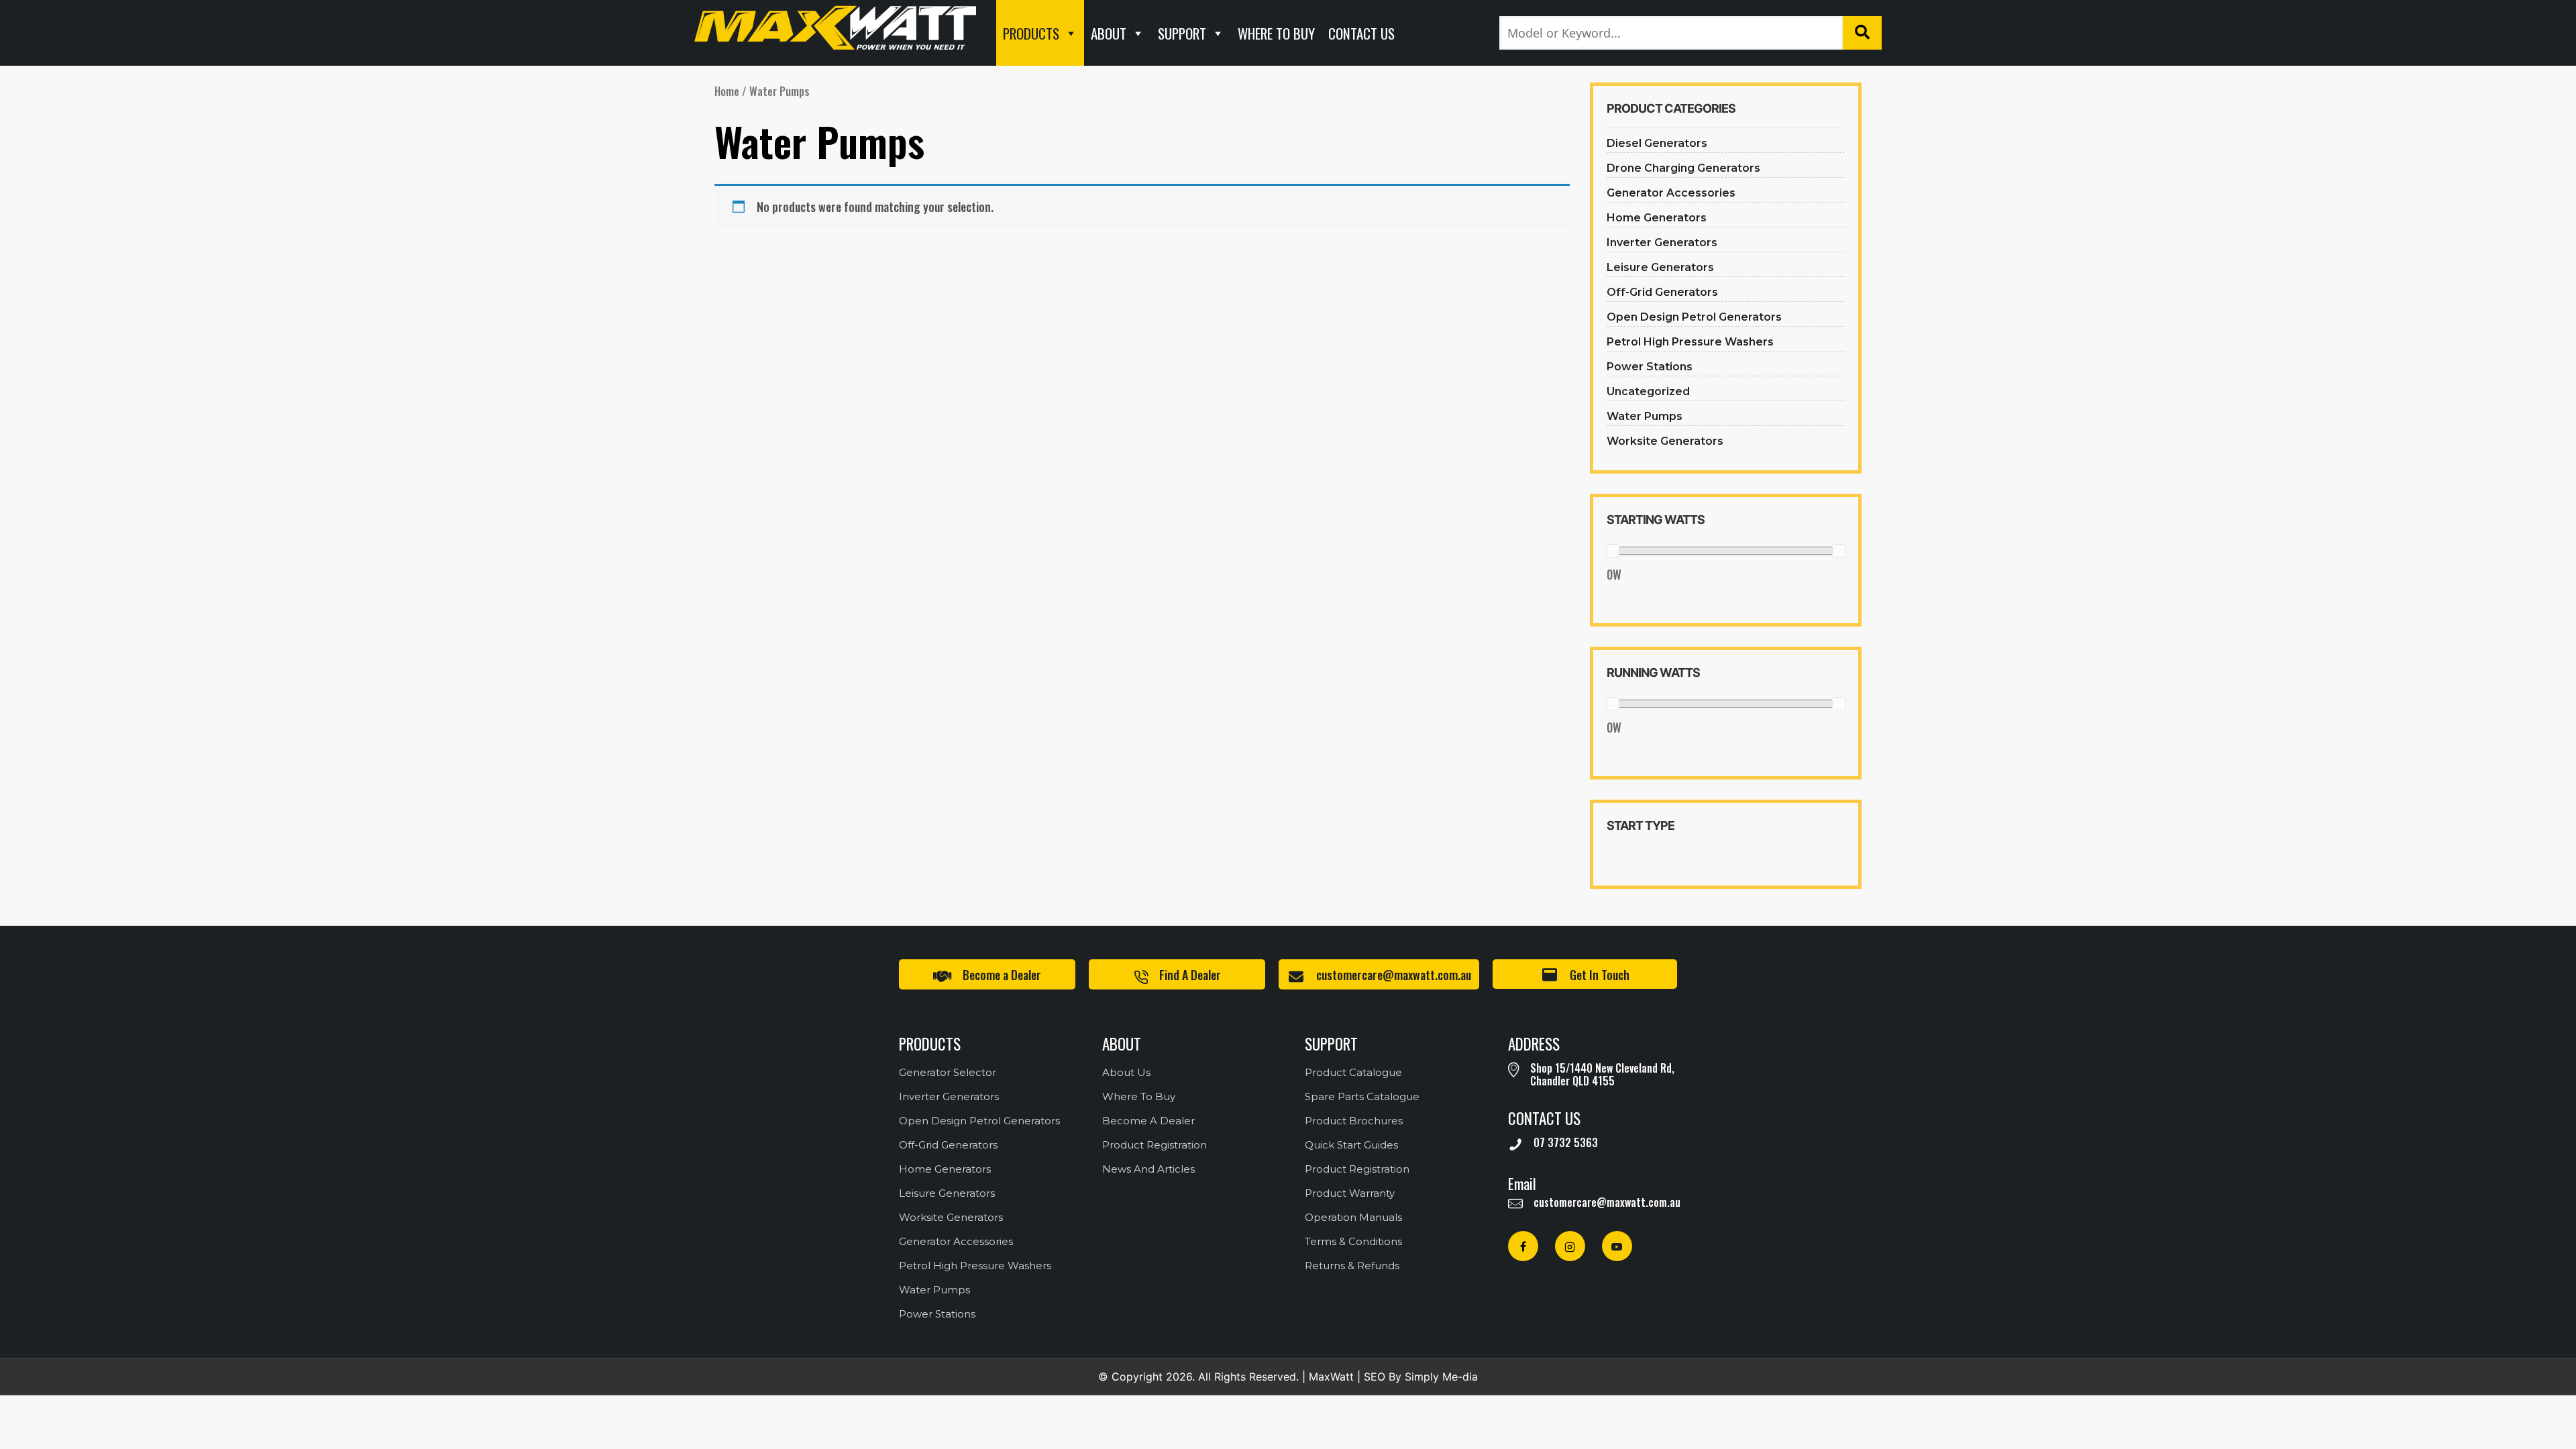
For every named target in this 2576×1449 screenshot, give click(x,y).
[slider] (1613, 551)
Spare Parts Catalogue (1362, 1096)
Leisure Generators (1660, 267)
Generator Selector (948, 1072)
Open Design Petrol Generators (1694, 317)
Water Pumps (1645, 416)
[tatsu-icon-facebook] (1526, 1246)
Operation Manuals (1353, 1217)
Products (1031, 33)
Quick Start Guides (1351, 1145)
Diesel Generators (1657, 143)
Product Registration (1155, 1145)
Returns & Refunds (1352, 1266)
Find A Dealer (1190, 975)
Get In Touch (1600, 975)
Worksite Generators (1665, 441)
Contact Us (1361, 33)
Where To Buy (1276, 33)
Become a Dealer (1002, 975)
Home (727, 91)
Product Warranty (1350, 1193)
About (1109, 33)
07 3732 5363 (1566, 1142)
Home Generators (1657, 218)
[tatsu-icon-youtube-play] (1617, 1246)
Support (1182, 33)
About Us (1126, 1072)
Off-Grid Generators (1662, 292)
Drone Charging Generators (1683, 168)
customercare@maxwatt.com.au (1394, 975)
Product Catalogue (1353, 1072)
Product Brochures (1354, 1121)
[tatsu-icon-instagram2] (1573, 1246)
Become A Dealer (1148, 1121)
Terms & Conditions (1353, 1241)
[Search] (1862, 33)
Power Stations (1650, 367)
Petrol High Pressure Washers (1690, 342)
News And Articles (1148, 1169)
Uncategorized (1648, 391)
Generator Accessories (1671, 193)
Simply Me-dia (1441, 1377)
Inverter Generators (1662, 243)
